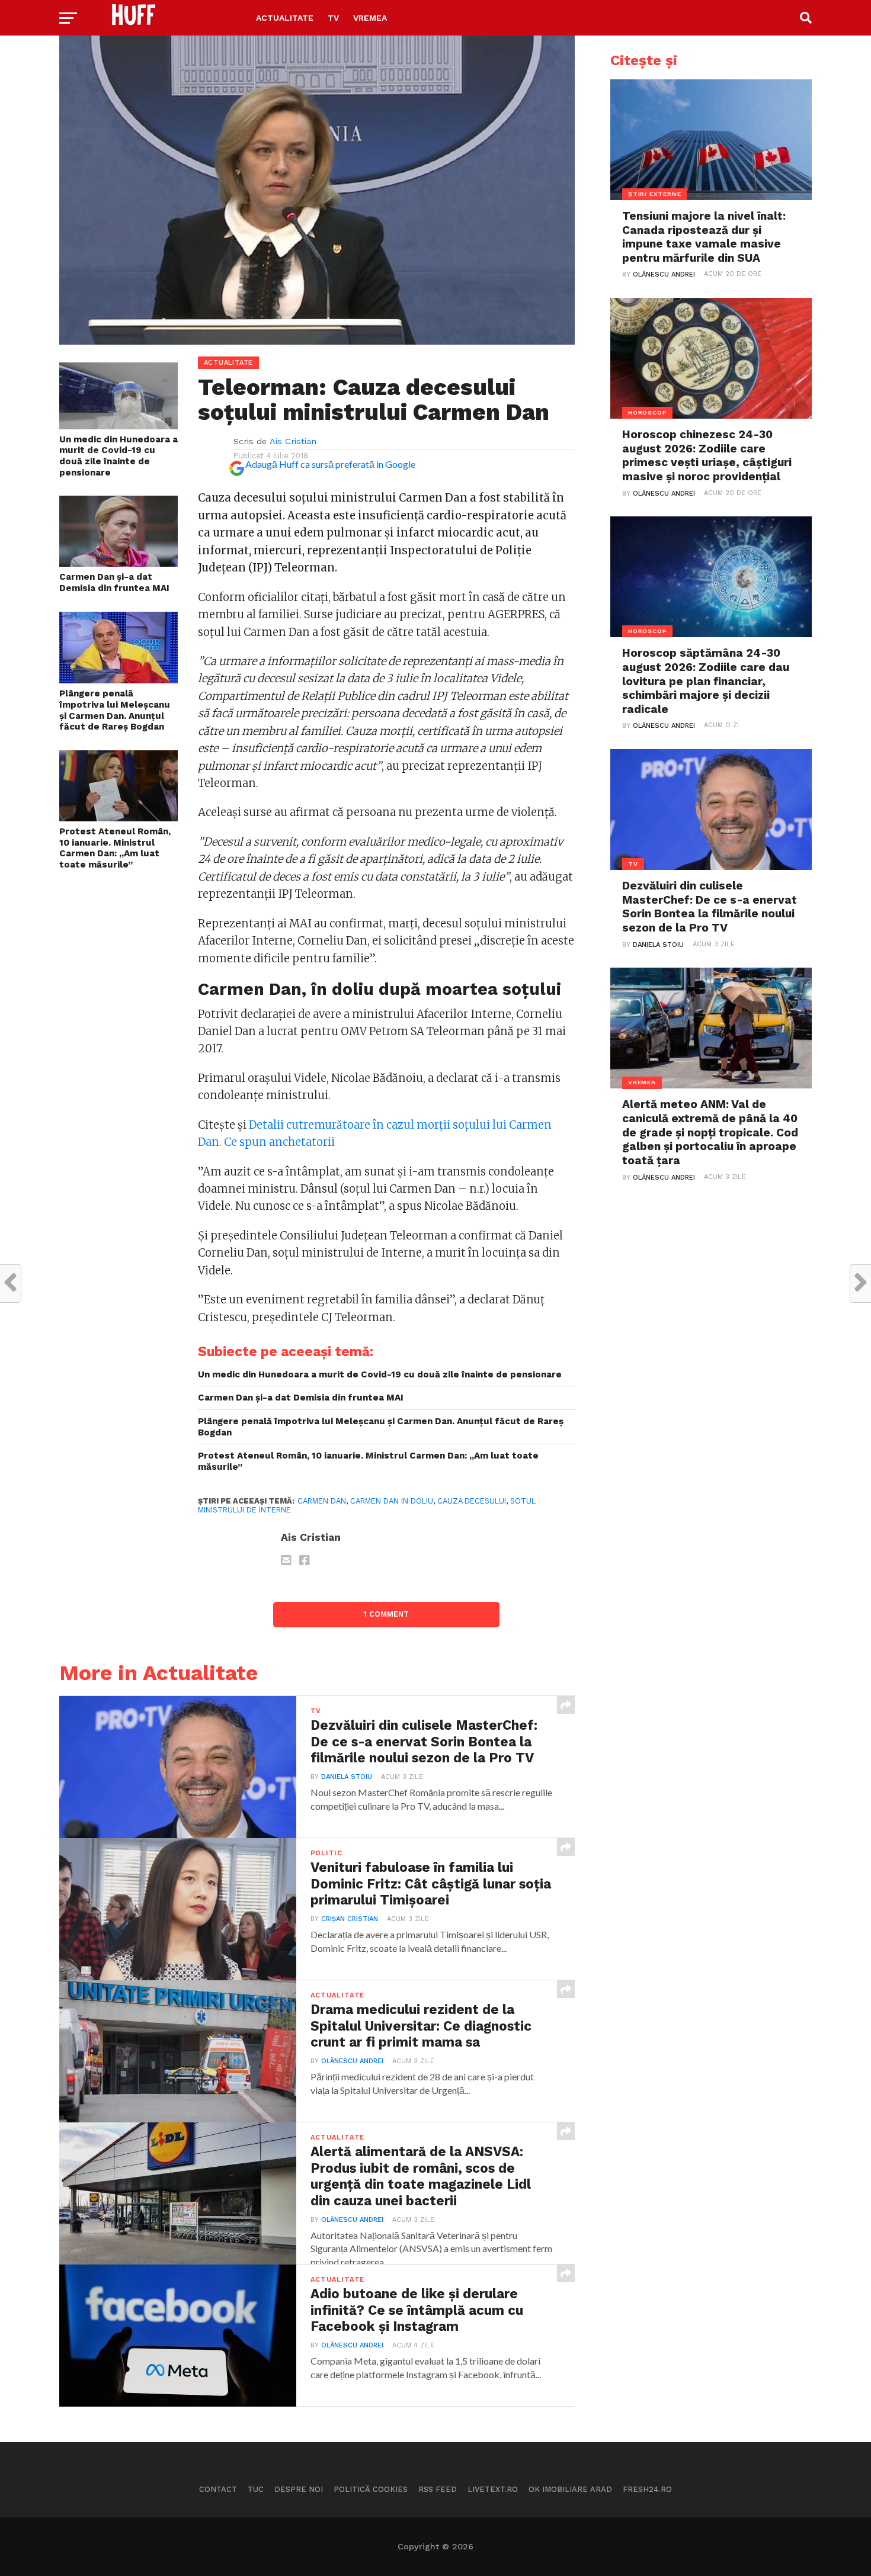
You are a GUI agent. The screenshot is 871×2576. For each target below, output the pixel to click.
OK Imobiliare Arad (570, 2489)
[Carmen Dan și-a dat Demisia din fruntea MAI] (119, 563)
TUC (256, 2489)
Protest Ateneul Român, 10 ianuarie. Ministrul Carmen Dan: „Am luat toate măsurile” (115, 848)
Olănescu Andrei (352, 2061)
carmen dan (322, 1501)
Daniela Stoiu (347, 1777)
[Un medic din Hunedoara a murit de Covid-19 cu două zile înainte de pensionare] (119, 425)
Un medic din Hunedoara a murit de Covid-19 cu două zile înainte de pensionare (119, 456)
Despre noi (299, 2489)
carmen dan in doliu (392, 1501)
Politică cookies (371, 2489)
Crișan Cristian (350, 1919)
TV (333, 18)
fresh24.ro (647, 2489)
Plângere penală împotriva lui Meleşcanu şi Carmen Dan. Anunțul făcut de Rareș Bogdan (115, 710)
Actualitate (285, 18)
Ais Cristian (293, 441)
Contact (218, 2489)
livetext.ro (493, 2489)
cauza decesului (472, 1501)
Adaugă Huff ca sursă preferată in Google (330, 464)
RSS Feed (438, 2489)
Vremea (370, 18)
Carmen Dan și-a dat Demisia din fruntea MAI (114, 582)
